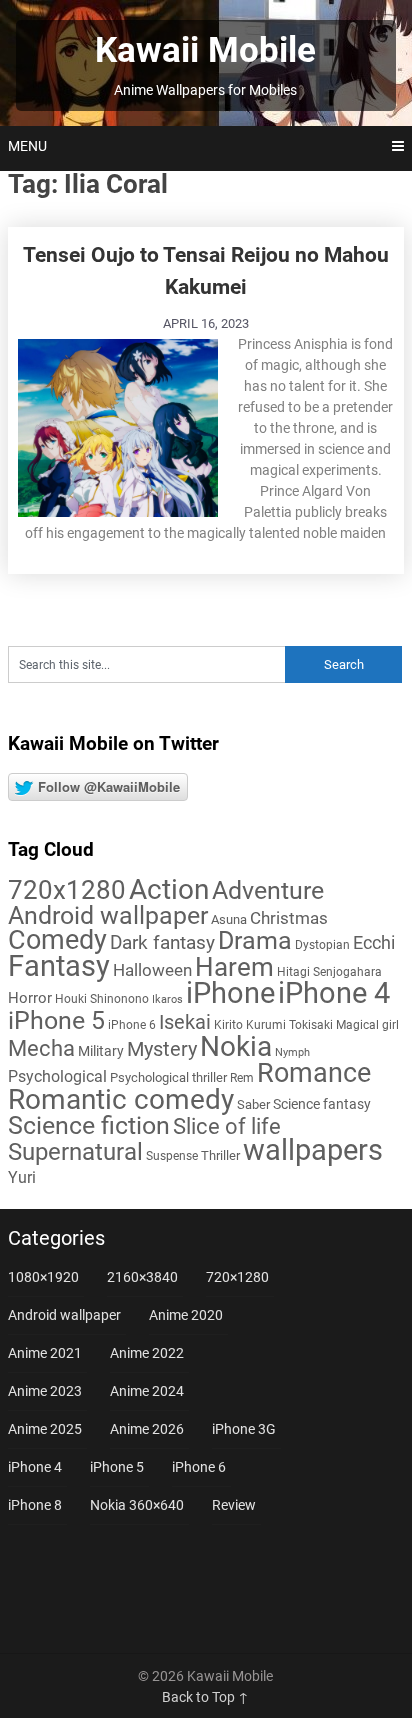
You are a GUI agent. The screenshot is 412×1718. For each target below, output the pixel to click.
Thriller (220, 1155)
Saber (253, 1104)
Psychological (57, 1076)
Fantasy (59, 966)
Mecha (41, 1048)
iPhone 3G (244, 1429)
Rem (242, 1078)
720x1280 (67, 890)
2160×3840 (142, 1277)
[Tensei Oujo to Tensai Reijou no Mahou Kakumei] (118, 425)
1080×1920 (43, 1277)
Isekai (185, 1022)
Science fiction (89, 1125)
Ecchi (374, 942)
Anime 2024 (147, 1391)
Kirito (228, 1025)
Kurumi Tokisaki (289, 1025)
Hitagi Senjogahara (329, 972)
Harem (234, 966)
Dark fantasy (162, 943)
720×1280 (237, 1277)
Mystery (162, 1049)
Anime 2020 (186, 1315)
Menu (27, 146)
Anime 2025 (45, 1429)
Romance (314, 1073)
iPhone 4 (334, 993)
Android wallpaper (108, 915)
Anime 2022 (147, 1353)
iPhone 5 (56, 1020)
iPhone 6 (132, 1025)
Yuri (22, 1177)
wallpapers (313, 1150)
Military (101, 1051)
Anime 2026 (147, 1429)
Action (169, 889)
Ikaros (167, 999)
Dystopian (322, 945)
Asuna (229, 919)
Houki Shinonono (102, 999)
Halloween (152, 970)
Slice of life (227, 1126)
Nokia (236, 1046)
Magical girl (367, 1025)
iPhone (230, 993)
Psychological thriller (168, 1077)
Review (234, 1505)
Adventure (268, 890)
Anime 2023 (45, 1391)
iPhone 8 (35, 1505)
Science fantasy (322, 1104)
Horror (30, 998)
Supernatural (75, 1152)
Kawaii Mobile (205, 50)
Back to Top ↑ (205, 1697)
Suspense (172, 1156)
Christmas (289, 918)
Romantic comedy (121, 1099)
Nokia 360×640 (137, 1505)
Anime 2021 (45, 1353)
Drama (255, 940)
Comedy (57, 940)
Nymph (292, 1052)
